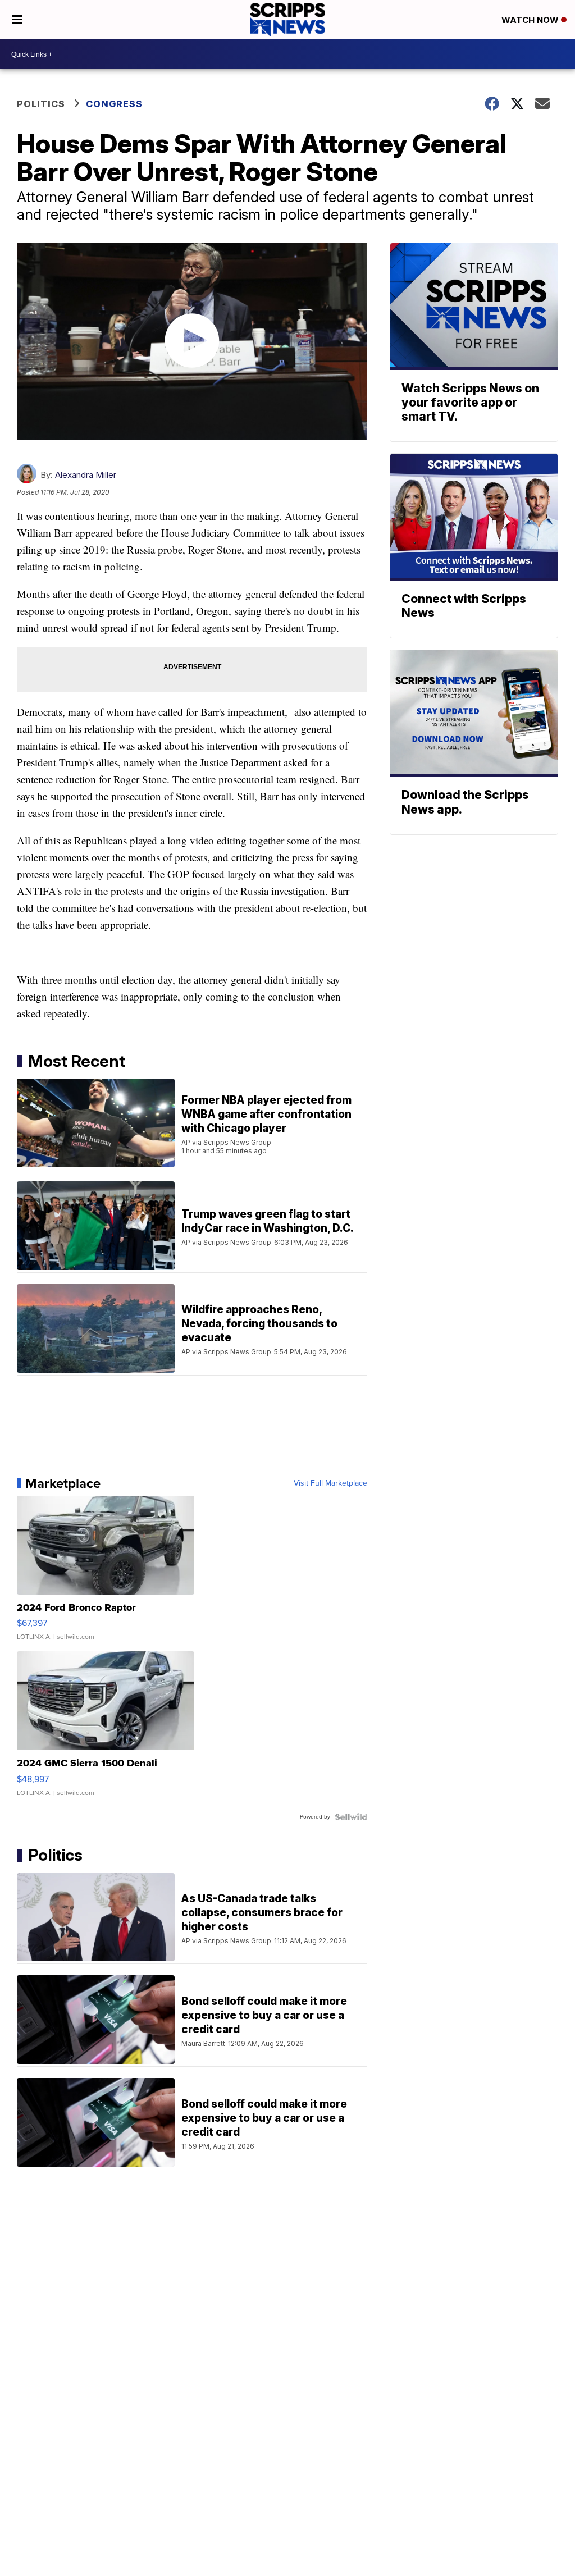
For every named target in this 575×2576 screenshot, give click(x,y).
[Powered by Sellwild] (351, 1817)
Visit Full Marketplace (330, 1483)
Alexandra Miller (86, 475)
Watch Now (531, 20)
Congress (114, 104)
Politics (41, 104)
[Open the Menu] (17, 20)
